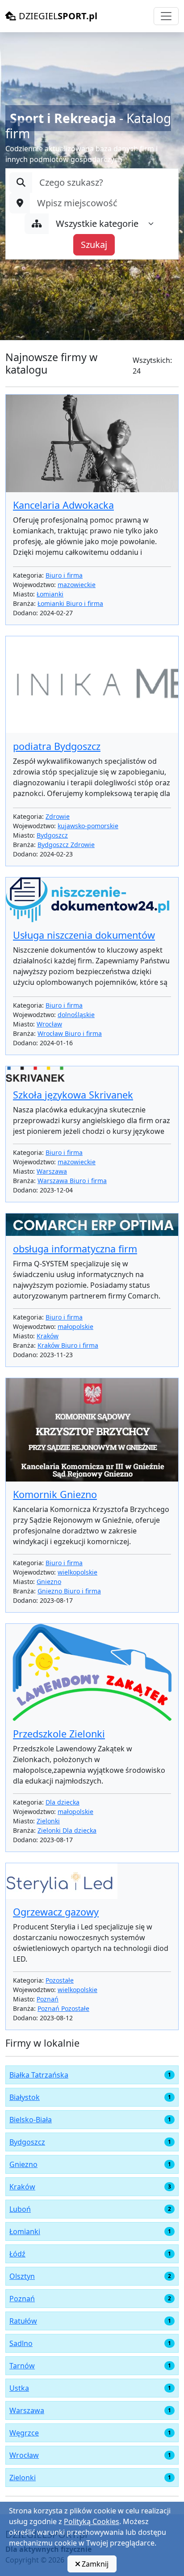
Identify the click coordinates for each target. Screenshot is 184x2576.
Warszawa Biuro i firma (72, 1181)
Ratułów (23, 2321)
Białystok (25, 2097)
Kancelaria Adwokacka (63, 505)
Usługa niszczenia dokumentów (84, 935)
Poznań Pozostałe (63, 2008)
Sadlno (21, 2343)
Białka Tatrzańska (39, 2075)
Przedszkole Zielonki (59, 1734)
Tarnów (22, 2366)
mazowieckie (77, 585)
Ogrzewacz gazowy (56, 1912)
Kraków (48, 1336)
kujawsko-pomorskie (88, 826)
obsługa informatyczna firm (75, 1249)
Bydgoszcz (52, 835)
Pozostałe (60, 1980)
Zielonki (48, 1821)
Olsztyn (22, 2276)
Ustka (19, 2388)
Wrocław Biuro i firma (70, 1033)
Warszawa (52, 1171)
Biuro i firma (64, 575)
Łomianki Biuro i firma (70, 603)
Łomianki (50, 594)
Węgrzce (24, 2433)
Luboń (20, 2209)
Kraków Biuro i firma (68, 1345)
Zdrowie (58, 816)
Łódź (17, 2254)
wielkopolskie (77, 1572)
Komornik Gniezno (55, 1494)
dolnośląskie (76, 1015)
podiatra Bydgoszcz (57, 746)
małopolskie (75, 1326)
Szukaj (94, 245)
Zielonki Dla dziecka (67, 1830)
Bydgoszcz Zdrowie (66, 845)
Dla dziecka (63, 1802)
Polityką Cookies (92, 2521)
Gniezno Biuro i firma (69, 1591)
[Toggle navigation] (166, 16)
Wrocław (49, 1024)
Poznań (48, 1999)
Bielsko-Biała (31, 2120)
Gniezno (49, 1582)
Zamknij (94, 2564)
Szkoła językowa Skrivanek (73, 1095)
